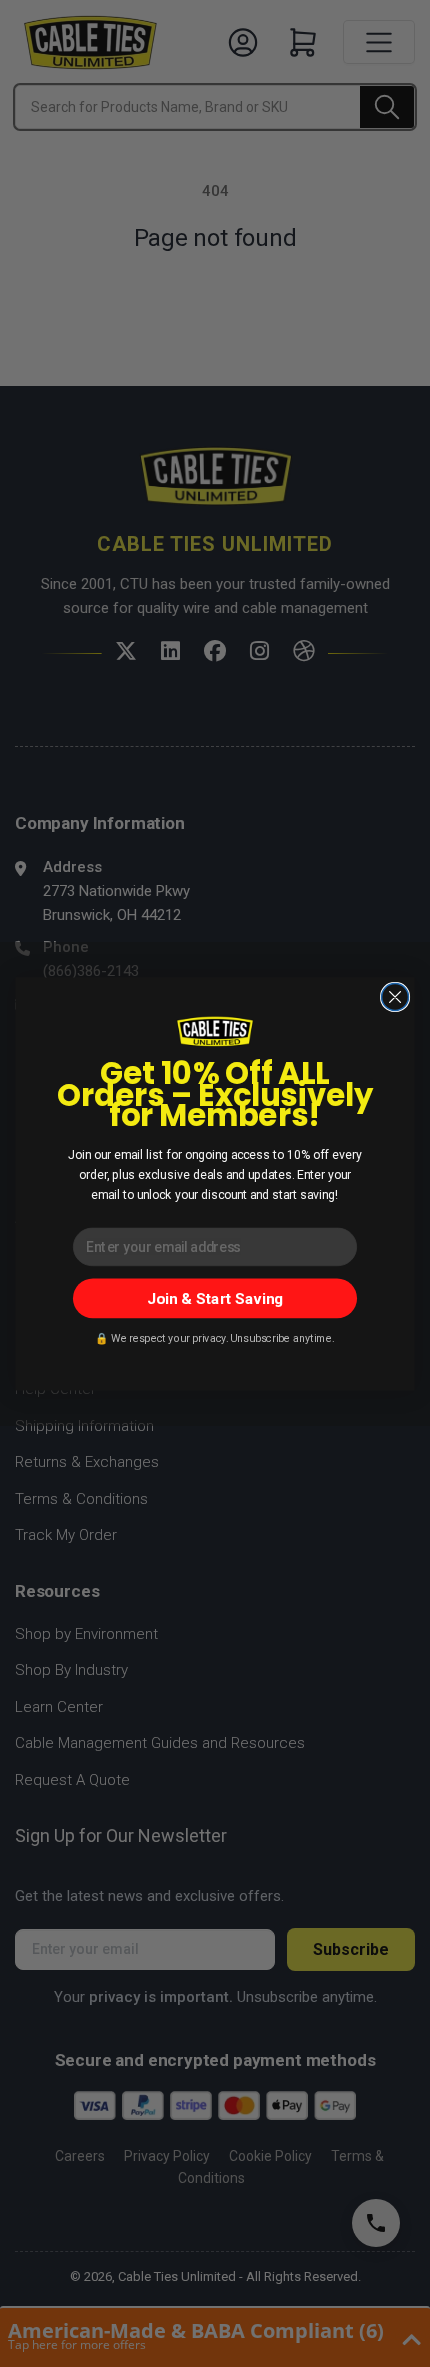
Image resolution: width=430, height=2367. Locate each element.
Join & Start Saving (215, 1298)
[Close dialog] (395, 996)
